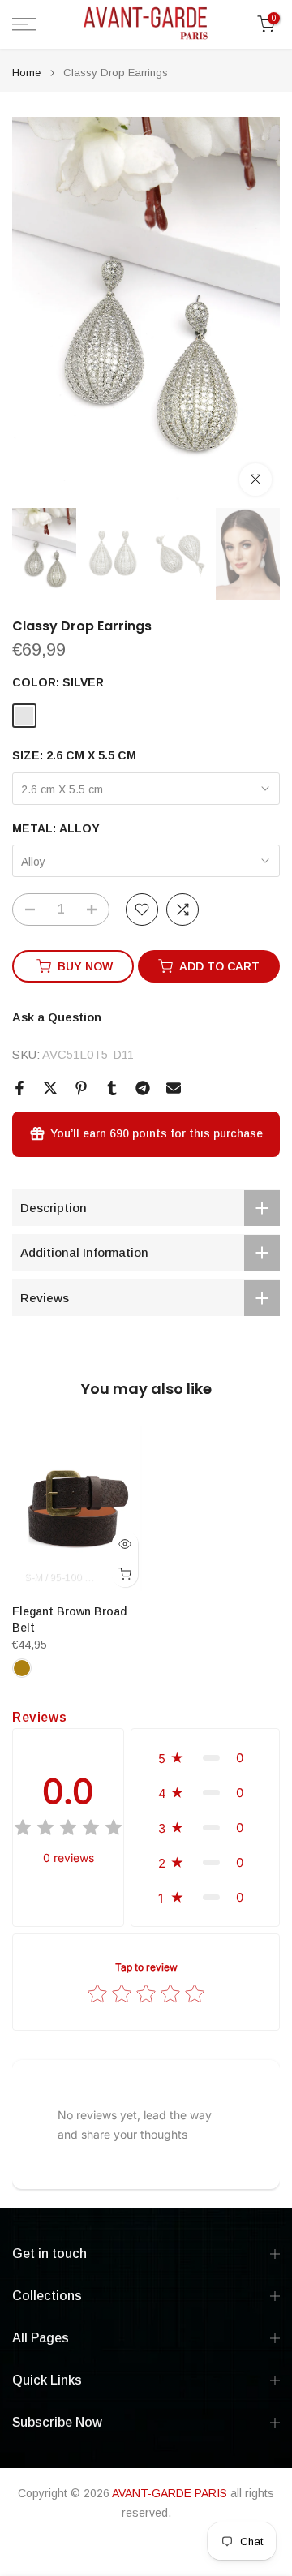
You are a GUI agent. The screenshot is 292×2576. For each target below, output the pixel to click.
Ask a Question (57, 1017)
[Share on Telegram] (143, 1088)
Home (26, 73)
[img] (68, 1830)
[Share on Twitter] (50, 1088)
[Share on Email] (174, 1088)
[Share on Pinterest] (81, 1088)
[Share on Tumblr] (112, 1088)
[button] (205, 1758)
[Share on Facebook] (19, 1088)
